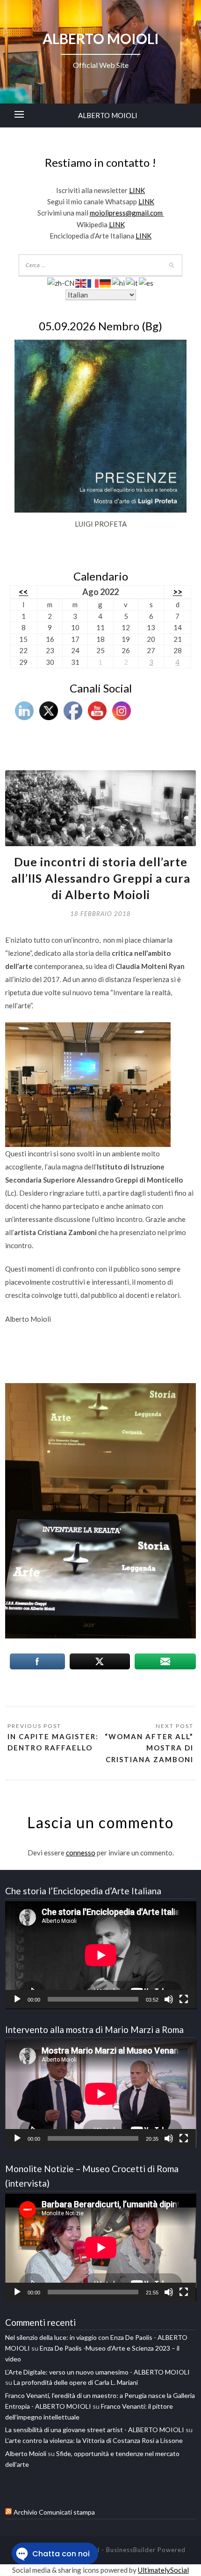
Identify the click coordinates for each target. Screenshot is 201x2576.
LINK (137, 190)
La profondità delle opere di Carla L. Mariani (76, 2382)
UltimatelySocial (163, 2570)
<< (23, 592)
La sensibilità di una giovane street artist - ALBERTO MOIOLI (95, 2430)
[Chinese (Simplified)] (61, 282)
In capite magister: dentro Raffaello (53, 1742)
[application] (101, 1955)
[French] (93, 282)
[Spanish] (147, 282)
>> (178, 592)
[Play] (17, 1999)
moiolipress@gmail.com (127, 213)
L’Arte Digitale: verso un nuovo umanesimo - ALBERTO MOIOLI (97, 2372)
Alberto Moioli (26, 2453)
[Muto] (169, 1999)
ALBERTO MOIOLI (108, 115)
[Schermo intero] (184, 1999)
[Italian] (132, 282)
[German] (106, 282)
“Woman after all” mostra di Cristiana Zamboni (149, 1748)
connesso (81, 1853)
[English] (81, 282)
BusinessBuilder (131, 2550)
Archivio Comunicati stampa (54, 2512)
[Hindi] (119, 282)
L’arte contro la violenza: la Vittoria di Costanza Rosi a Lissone (94, 2440)
